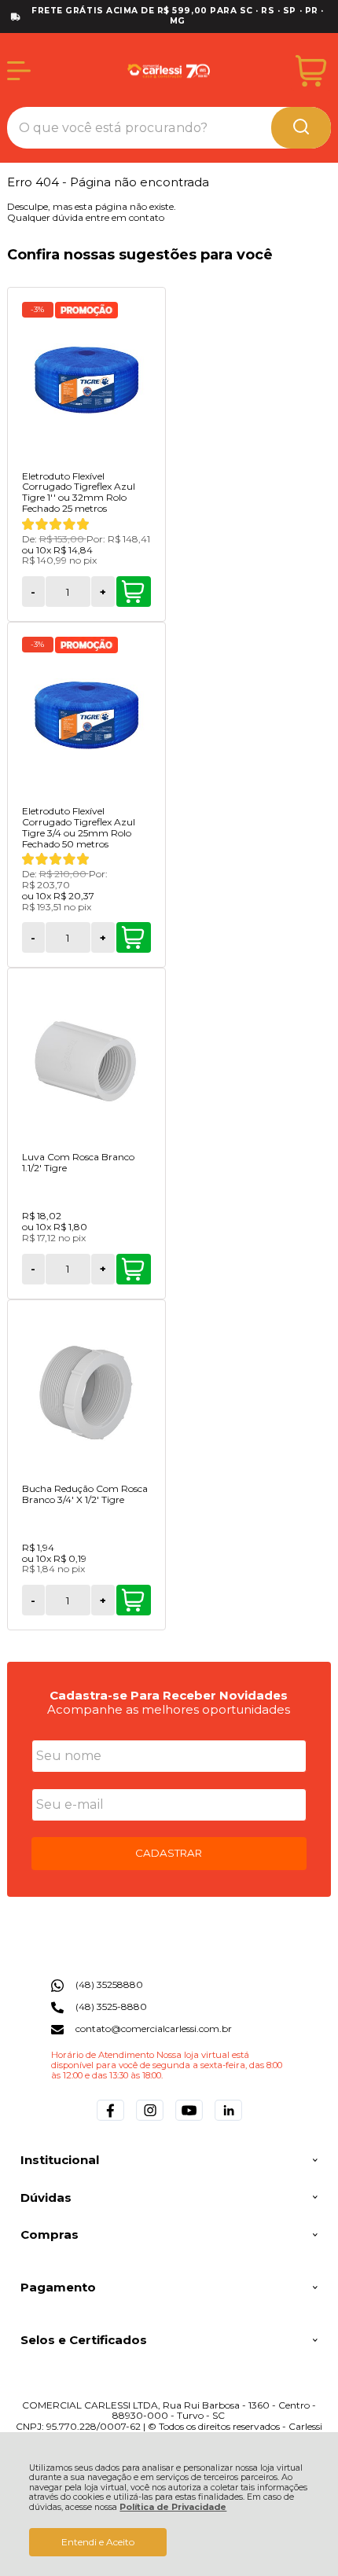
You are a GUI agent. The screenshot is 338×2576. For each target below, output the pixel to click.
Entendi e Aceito (98, 2542)
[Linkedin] (228, 2120)
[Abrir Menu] (19, 71)
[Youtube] (189, 2120)
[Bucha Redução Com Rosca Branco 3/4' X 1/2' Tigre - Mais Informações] (86, 1393)
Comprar (134, 592)
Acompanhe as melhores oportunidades (169, 1709)
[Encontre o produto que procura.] (301, 128)
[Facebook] (110, 2120)
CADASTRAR (169, 1853)
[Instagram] (150, 2120)
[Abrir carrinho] (311, 71)
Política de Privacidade (173, 2507)
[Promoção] (86, 310)
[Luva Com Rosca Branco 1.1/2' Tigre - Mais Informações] (86, 1061)
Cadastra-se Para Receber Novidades (169, 1695)
